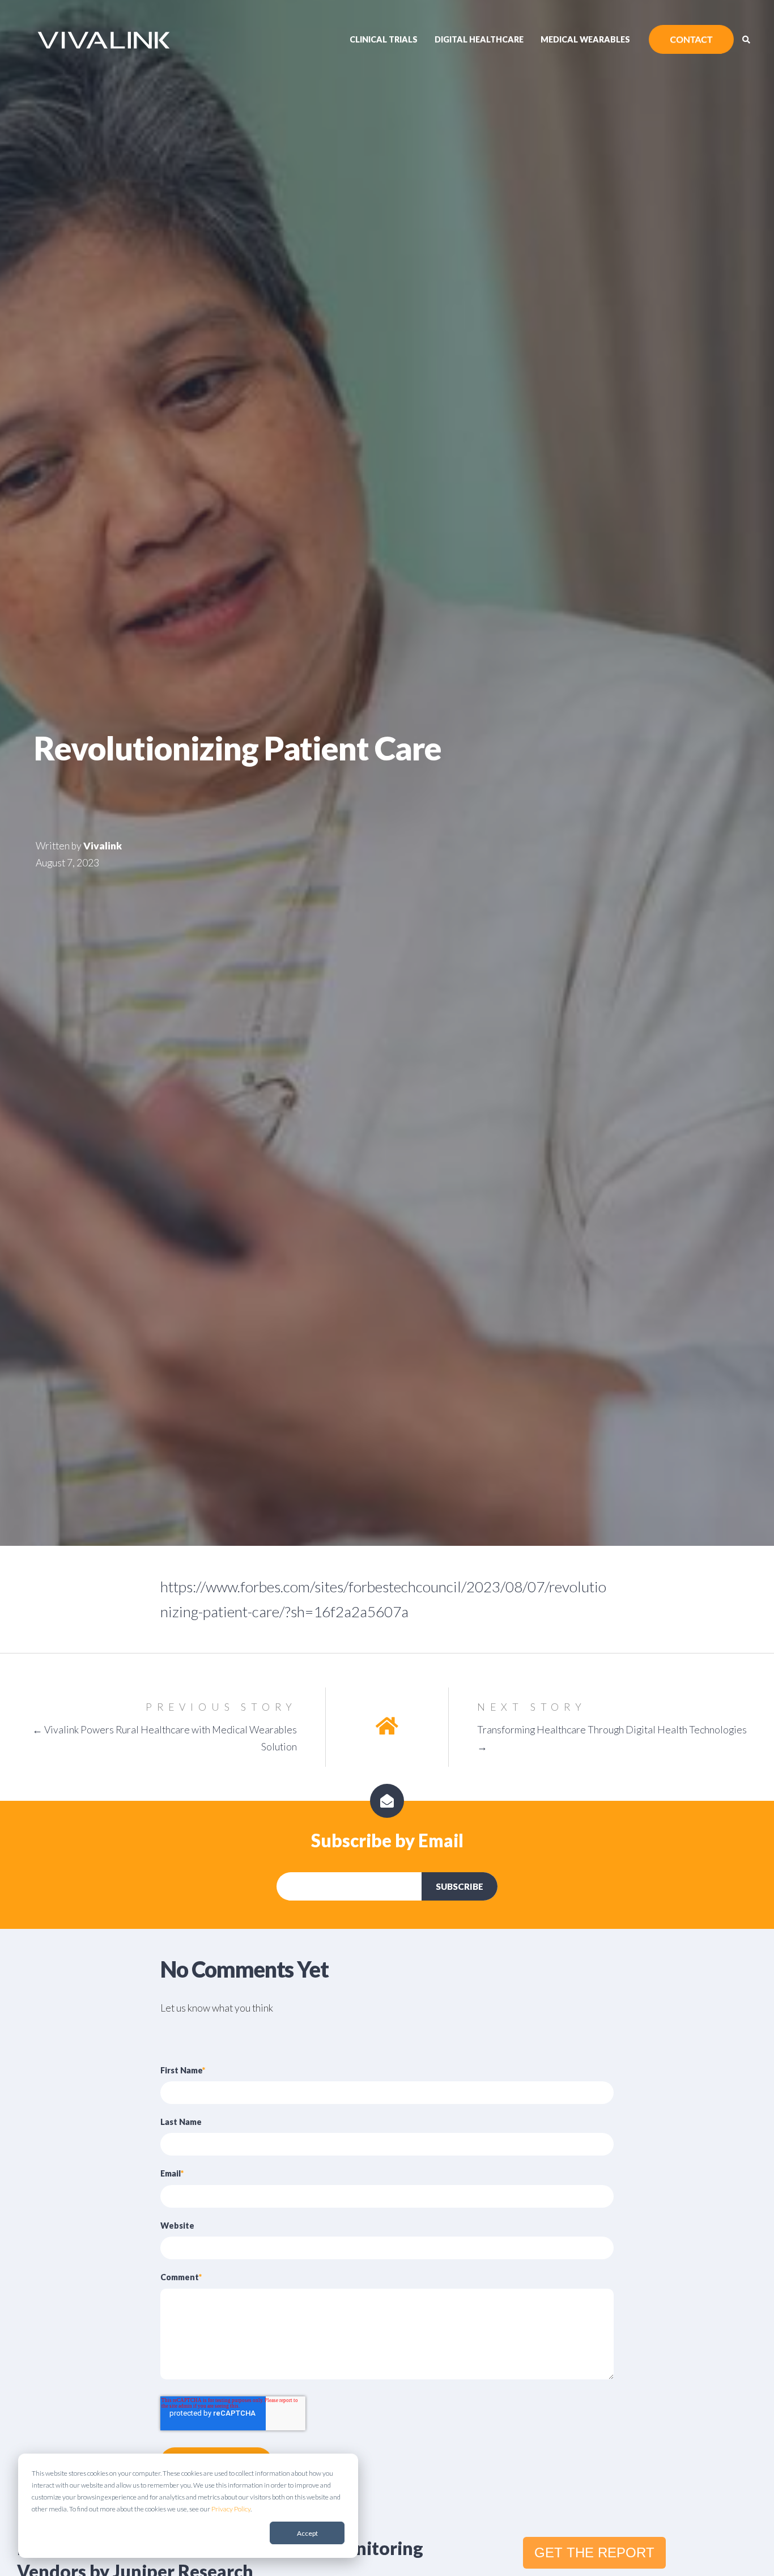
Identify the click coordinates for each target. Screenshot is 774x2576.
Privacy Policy (231, 2509)
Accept (307, 2533)
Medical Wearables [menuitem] (585, 39)
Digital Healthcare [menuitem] (479, 39)
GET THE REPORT (594, 2552)
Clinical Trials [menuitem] (384, 39)
